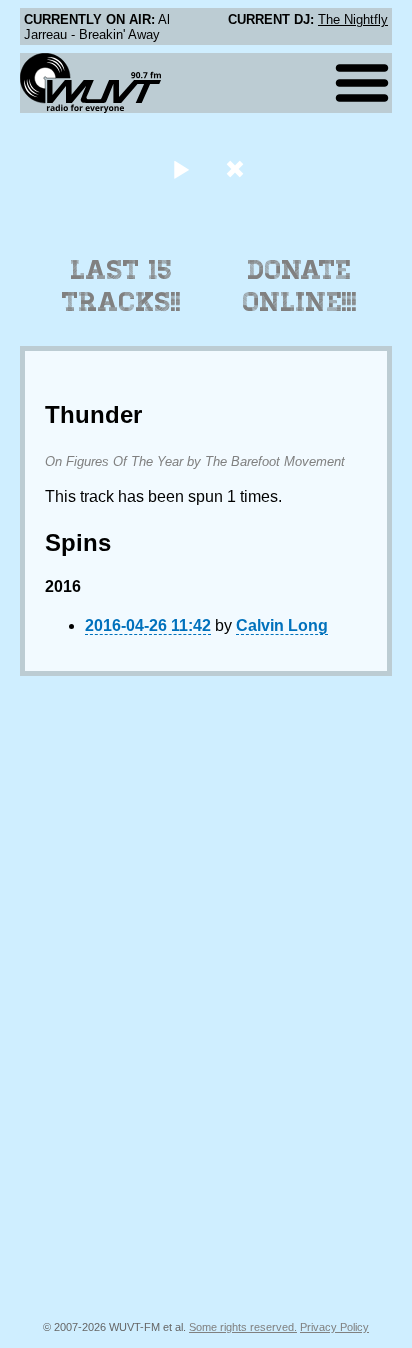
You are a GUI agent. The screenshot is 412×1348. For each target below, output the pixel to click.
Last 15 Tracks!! (121, 286)
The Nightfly (353, 19)
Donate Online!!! (300, 286)
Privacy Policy (334, 1327)
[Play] (180, 168)
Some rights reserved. (243, 1327)
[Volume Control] (237, 168)
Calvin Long (282, 625)
